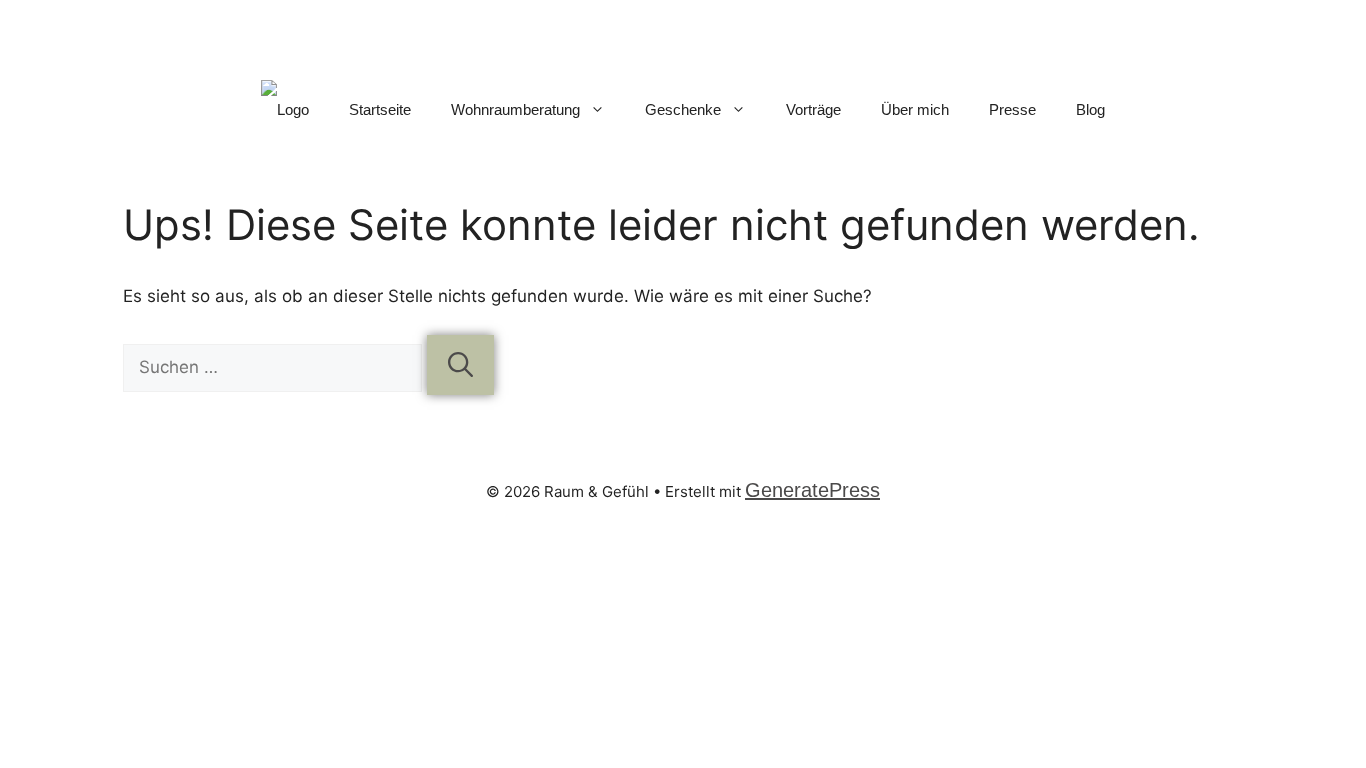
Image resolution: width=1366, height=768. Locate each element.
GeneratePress (812, 490)
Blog (1090, 109)
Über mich (915, 109)
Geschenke (683, 109)
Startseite (380, 109)
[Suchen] (460, 365)
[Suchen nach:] (275, 367)
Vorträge (813, 109)
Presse (1012, 109)
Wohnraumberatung (515, 109)
